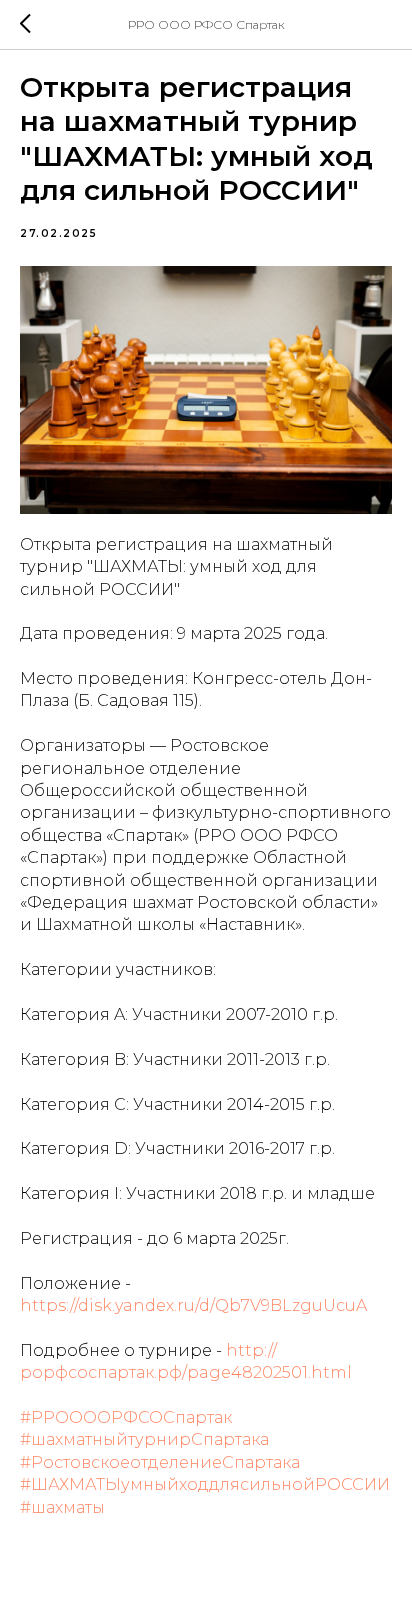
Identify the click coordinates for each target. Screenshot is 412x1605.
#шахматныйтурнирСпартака (144, 1439)
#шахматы (62, 1507)
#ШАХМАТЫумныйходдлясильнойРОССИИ (205, 1484)
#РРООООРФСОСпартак (126, 1417)
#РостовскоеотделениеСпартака (160, 1462)
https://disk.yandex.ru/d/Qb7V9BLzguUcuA (193, 1305)
